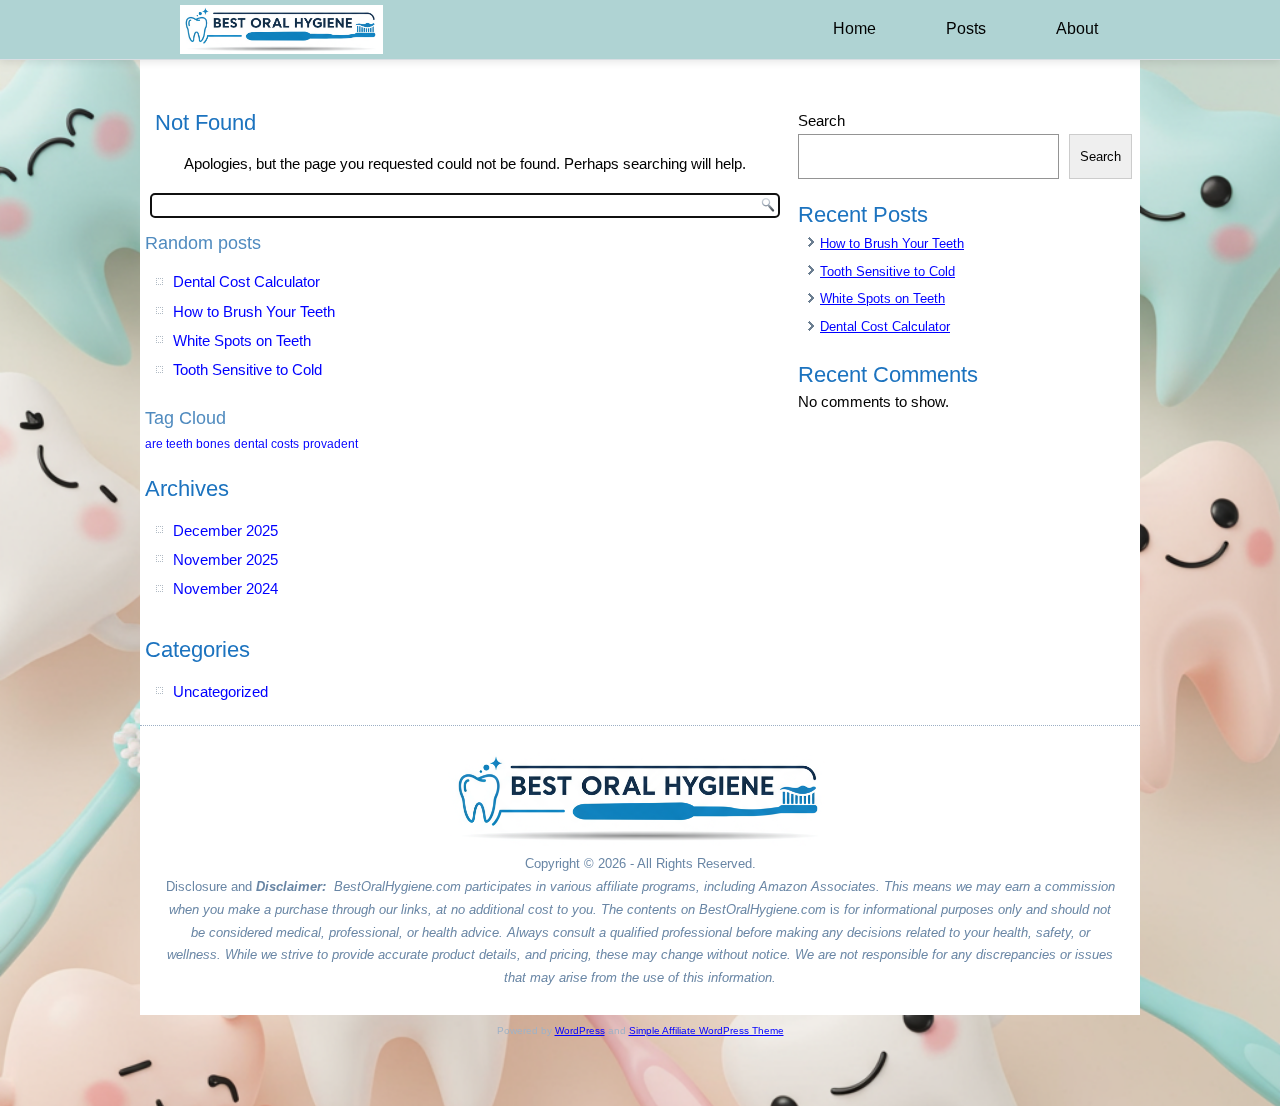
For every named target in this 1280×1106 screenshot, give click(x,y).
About (1077, 28)
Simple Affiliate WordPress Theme (706, 1030)
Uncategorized (220, 691)
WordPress (580, 1030)
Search (821, 120)
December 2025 (225, 530)
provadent (330, 444)
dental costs (266, 444)
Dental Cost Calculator (246, 281)
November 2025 (225, 559)
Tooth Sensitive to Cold (247, 369)
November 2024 (225, 588)
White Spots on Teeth (242, 340)
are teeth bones (187, 444)
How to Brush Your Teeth (254, 311)
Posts (966, 28)
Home (854, 28)
